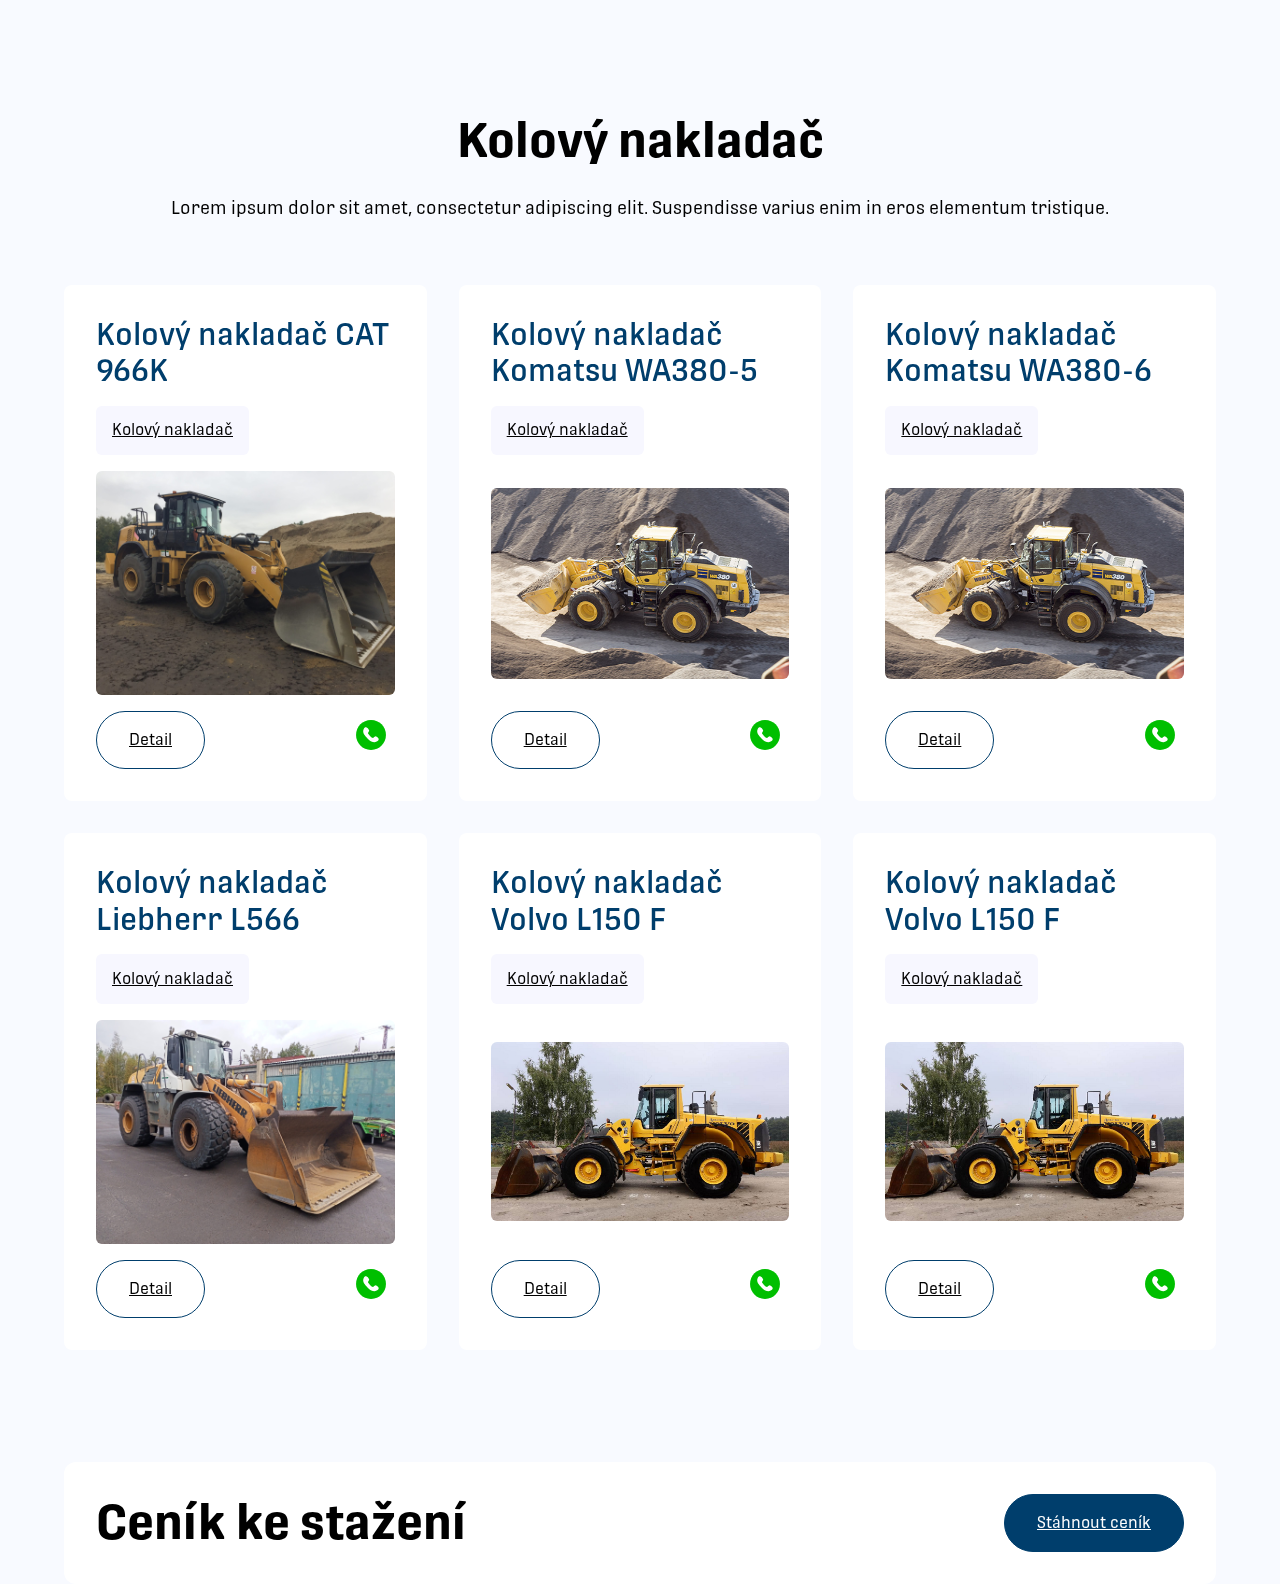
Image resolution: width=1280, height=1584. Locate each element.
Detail (150, 739)
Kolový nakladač (172, 429)
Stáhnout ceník (1094, 1522)
